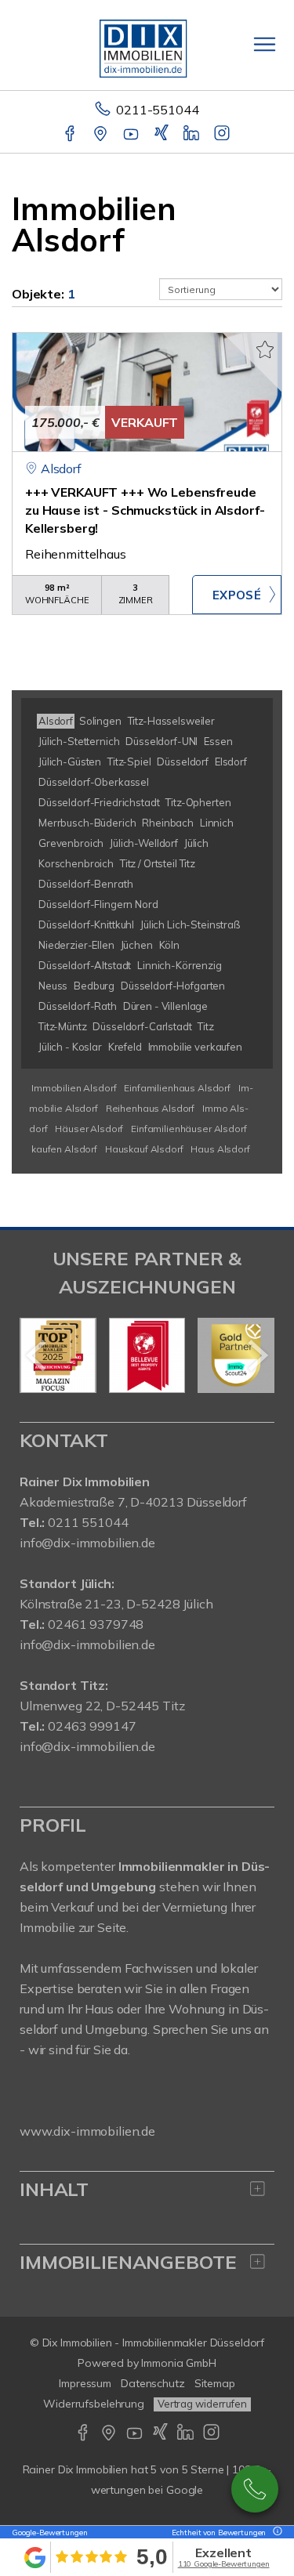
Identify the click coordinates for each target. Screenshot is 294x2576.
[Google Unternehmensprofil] (102, 135)
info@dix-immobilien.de (87, 1543)
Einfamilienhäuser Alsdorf (189, 1129)
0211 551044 (88, 1522)
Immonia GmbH (179, 2363)
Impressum (85, 2383)
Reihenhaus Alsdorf (150, 1108)
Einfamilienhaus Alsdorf (177, 1088)
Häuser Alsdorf (89, 1129)
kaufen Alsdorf (64, 1149)
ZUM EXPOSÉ (237, 595)
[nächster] (257, 1355)
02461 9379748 (96, 1624)
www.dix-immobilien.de (87, 2131)
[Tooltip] (275, 2533)
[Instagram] (223, 135)
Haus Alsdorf (220, 1149)
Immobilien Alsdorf (74, 1088)
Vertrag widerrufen (202, 2404)
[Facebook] (71, 135)
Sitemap (215, 2383)
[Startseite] (147, 45)
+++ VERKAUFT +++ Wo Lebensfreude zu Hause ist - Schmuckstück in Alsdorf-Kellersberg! (145, 510)
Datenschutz (153, 2383)
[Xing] (163, 135)
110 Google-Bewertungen (224, 2564)
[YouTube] (132, 135)
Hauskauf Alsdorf (144, 1149)
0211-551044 (157, 110)
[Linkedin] (192, 135)
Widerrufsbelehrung (94, 2404)
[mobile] (265, 44)
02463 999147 (92, 1726)
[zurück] (37, 1355)
